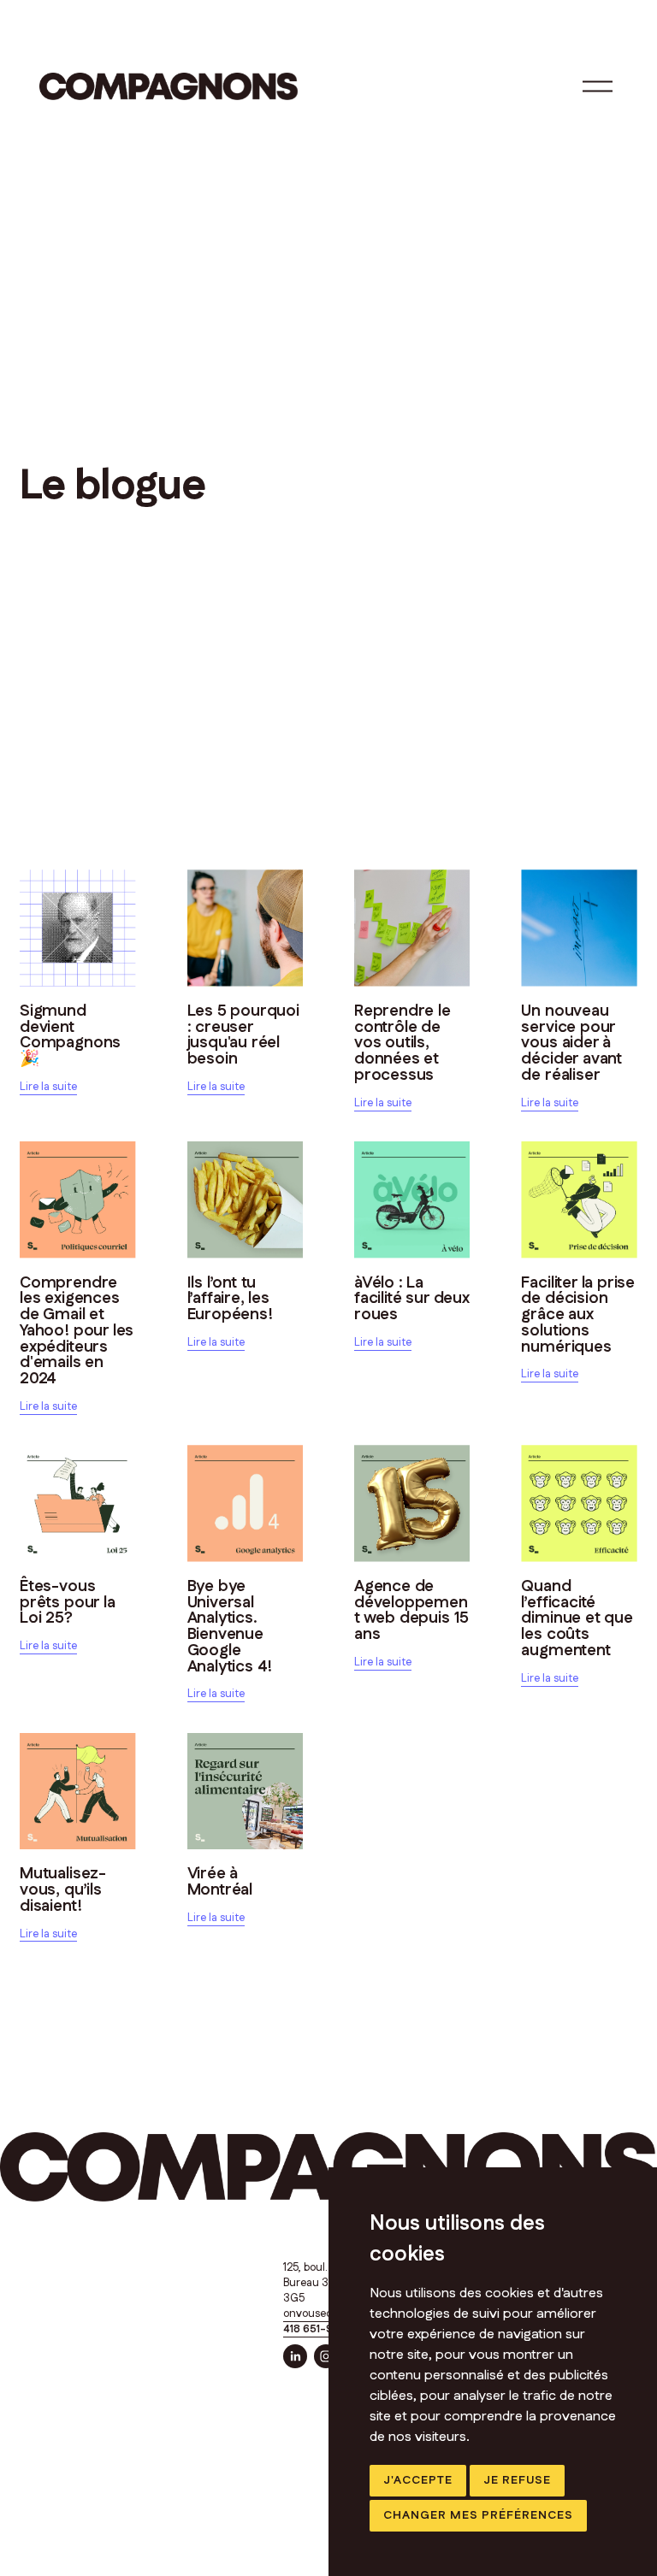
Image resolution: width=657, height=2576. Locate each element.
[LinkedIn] (295, 2356)
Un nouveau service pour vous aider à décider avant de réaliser (571, 1043)
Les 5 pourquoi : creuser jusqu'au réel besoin (243, 1035)
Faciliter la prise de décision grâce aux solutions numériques (578, 1315)
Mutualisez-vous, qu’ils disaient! (63, 1890)
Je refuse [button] (517, 2480)
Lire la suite (48, 1087)
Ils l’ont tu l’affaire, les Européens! (230, 1299)
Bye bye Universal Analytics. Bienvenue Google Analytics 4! (230, 1627)
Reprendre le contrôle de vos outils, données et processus (402, 1043)
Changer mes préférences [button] (478, 2515)
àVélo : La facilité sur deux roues (412, 1299)
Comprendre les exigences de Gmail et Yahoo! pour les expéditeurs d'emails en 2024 (77, 1331)
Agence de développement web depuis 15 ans (411, 1610)
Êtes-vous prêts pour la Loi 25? (68, 1603)
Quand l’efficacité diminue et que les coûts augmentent (577, 1618)
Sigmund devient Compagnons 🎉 (70, 1035)
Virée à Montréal (220, 1882)
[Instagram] (326, 2356)
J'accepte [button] (418, 2480)
